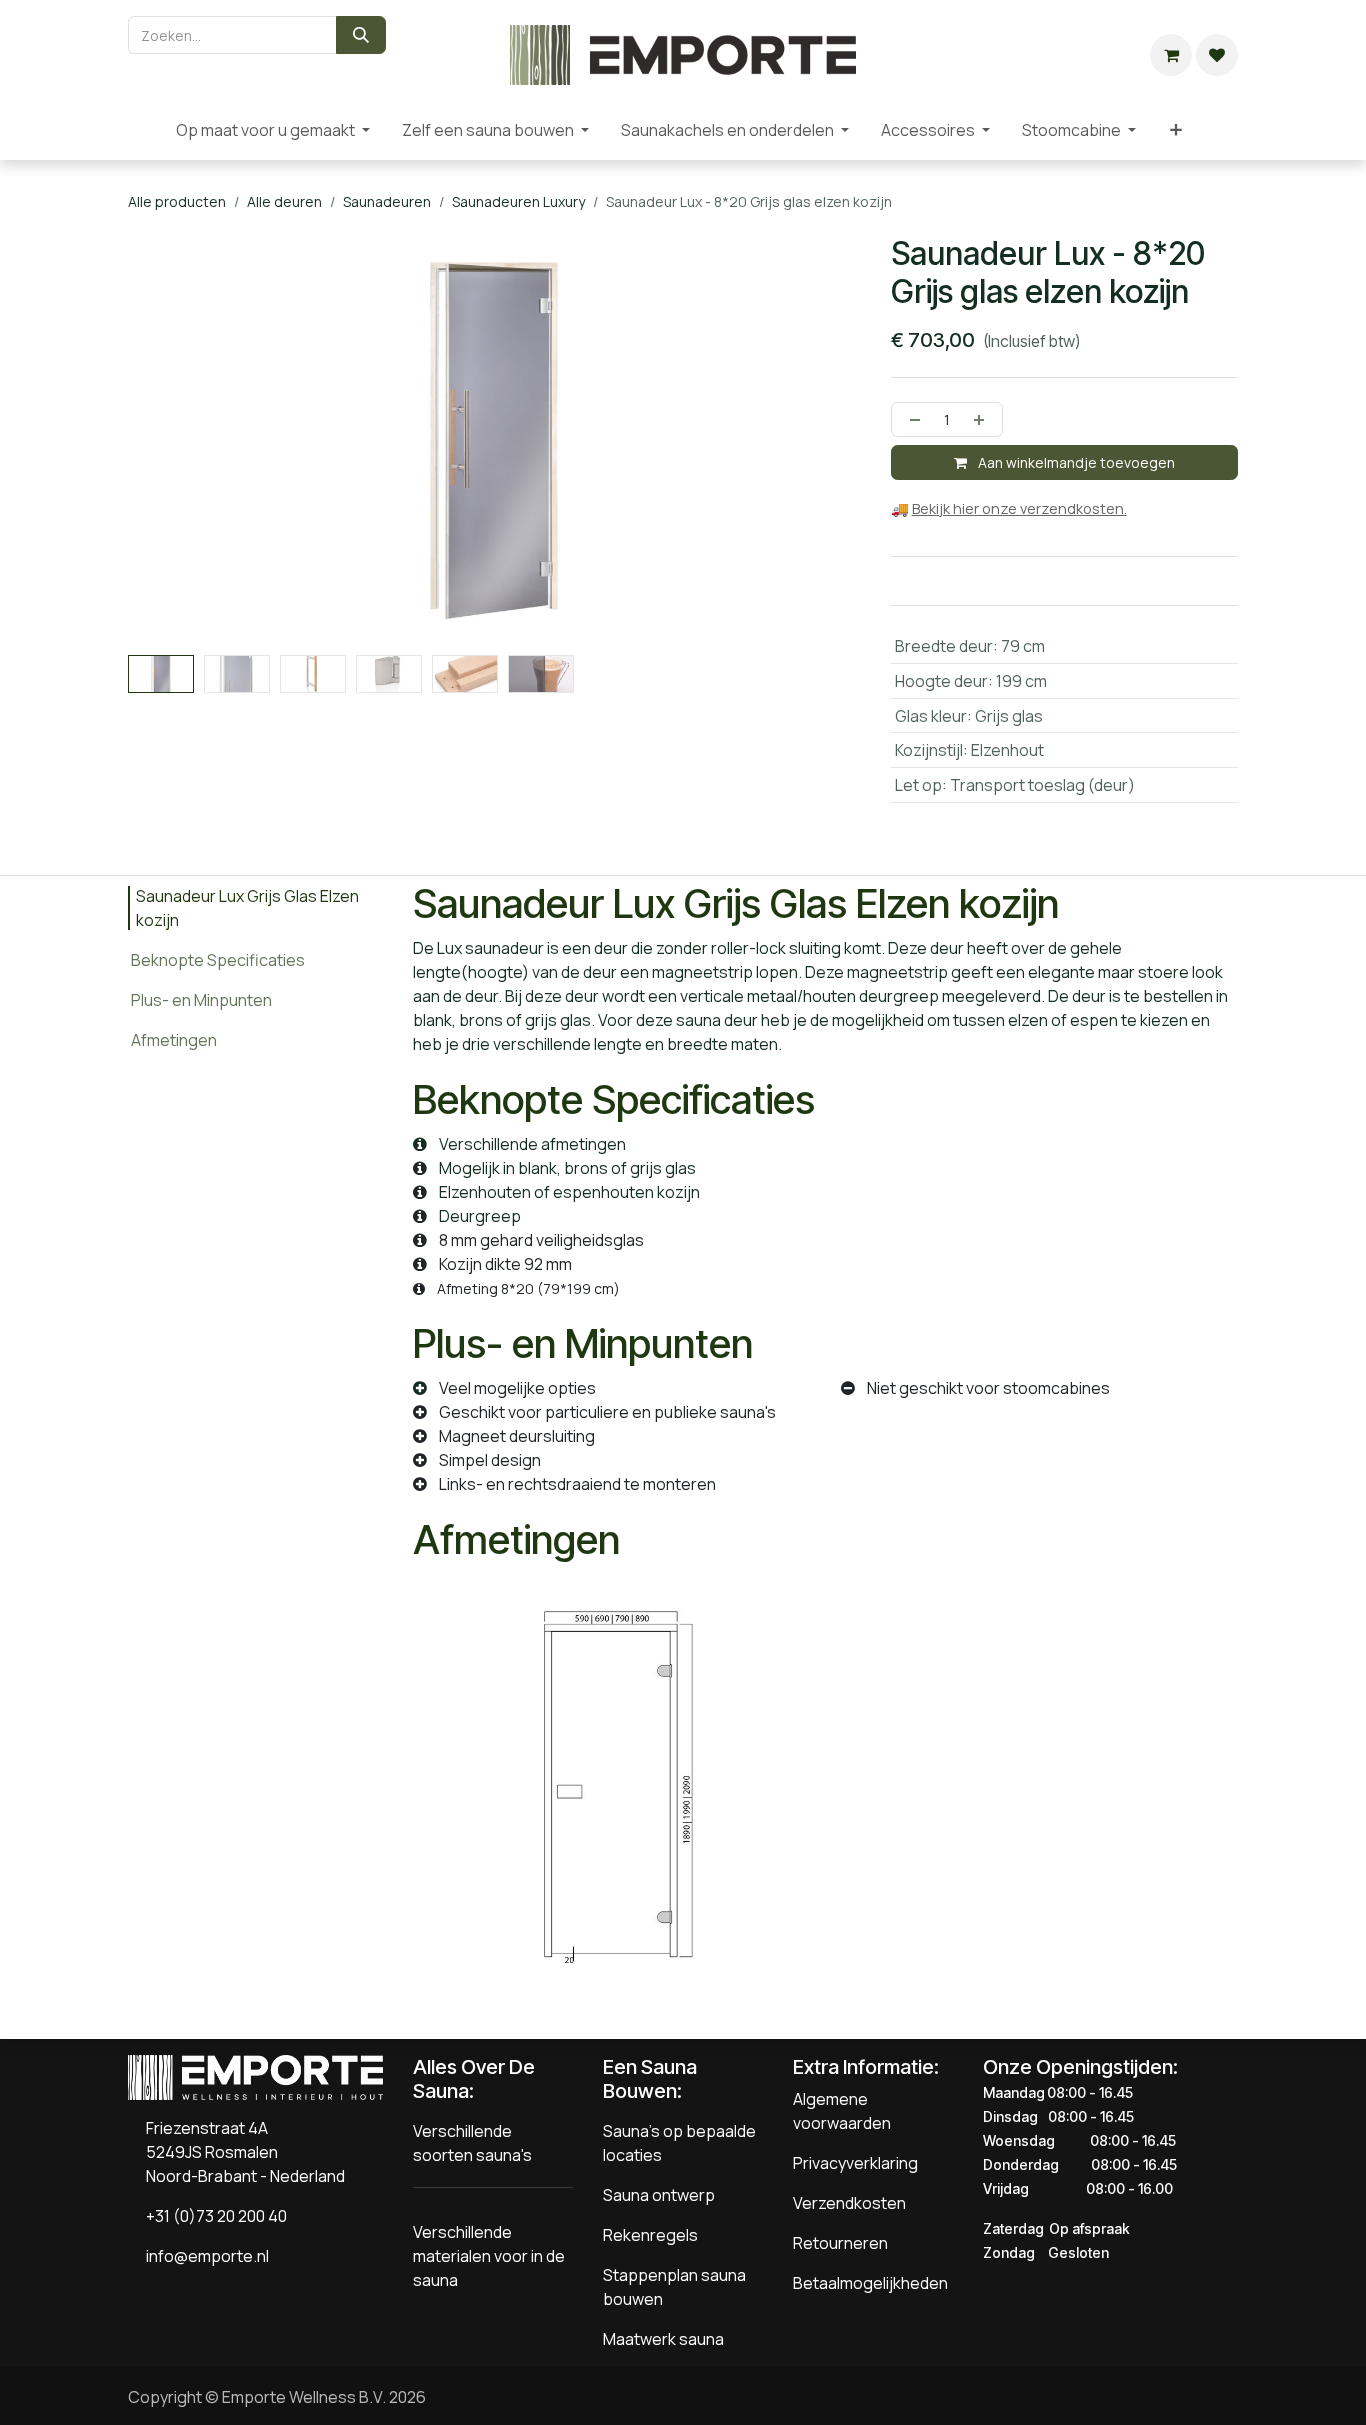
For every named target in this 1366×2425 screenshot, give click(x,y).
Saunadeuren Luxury (518, 201)
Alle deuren (284, 201)
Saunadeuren (387, 201)
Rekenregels (650, 2235)
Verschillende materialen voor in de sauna (489, 2256)
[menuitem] (144, 130)
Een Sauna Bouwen (650, 2079)
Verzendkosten (849, 2203)
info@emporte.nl (203, 2256)
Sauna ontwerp (659, 2195)
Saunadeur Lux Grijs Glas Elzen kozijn (247, 908)
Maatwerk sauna (663, 2339)
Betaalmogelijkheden (870, 2283)
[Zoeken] (361, 35)
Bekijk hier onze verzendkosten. (1019, 508)
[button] (164, 663)
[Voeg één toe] (983, 419)
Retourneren (840, 2243)
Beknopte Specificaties (218, 960)
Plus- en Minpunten (201, 1000)
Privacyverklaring (855, 2163)
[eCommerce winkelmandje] (1171, 55)
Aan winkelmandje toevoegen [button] (1075, 462)
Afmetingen (174, 1040)
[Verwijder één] (911, 419)
